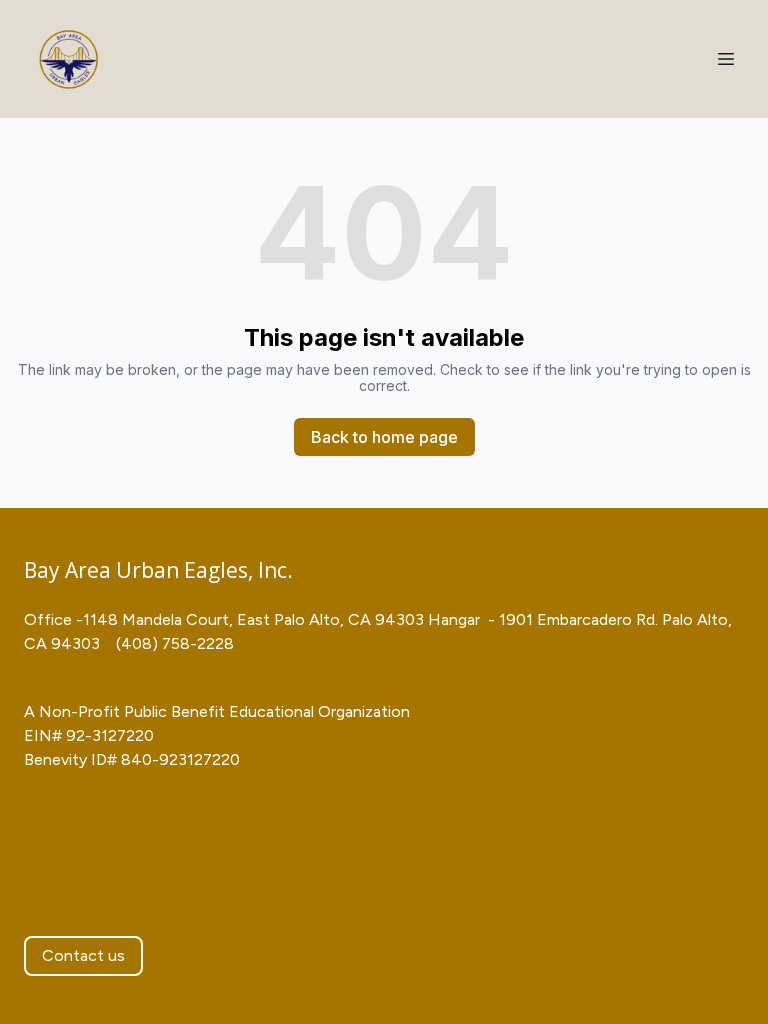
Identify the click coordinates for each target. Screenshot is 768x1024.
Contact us (83, 955)
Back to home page (384, 437)
